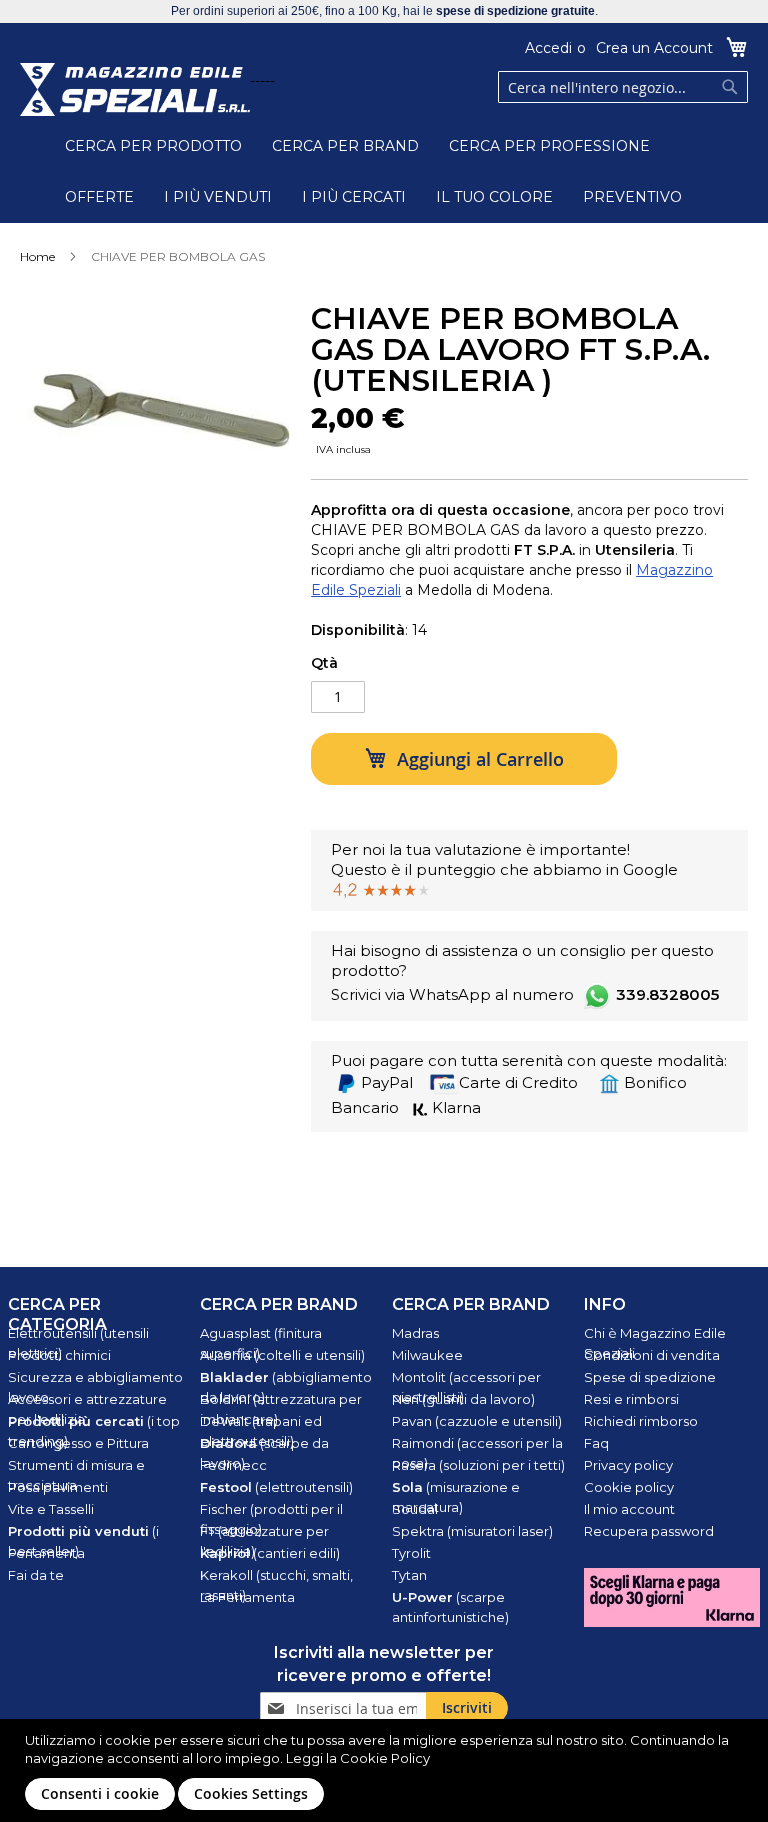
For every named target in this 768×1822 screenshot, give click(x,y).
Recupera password (649, 1531)
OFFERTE (99, 197)
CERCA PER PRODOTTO (153, 146)
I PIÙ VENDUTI (218, 197)
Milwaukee (427, 1355)
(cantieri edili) (270, 1553)
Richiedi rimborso (641, 1421)
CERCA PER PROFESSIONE (549, 146)
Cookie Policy (385, 1758)
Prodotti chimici (59, 1355)
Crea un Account (654, 48)
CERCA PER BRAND (345, 146)
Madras (415, 1333)
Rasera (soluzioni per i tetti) (478, 1465)
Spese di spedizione (650, 1377)
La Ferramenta (247, 1597)
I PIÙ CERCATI (354, 197)
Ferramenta (46, 1553)
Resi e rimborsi (631, 1399)
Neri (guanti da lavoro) (463, 1399)
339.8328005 (667, 994)
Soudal (415, 1509)
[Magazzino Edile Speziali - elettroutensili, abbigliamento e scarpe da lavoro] (135, 89)
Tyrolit (411, 1553)
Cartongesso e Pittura (78, 1443)
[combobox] (623, 87)
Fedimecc (233, 1465)
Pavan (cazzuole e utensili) (477, 1421)
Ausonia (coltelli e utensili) (282, 1355)
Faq (596, 1443)
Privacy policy (628, 1465)
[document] (386, 1770)
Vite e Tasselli (51, 1509)
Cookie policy (629, 1487)
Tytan (409, 1575)
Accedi (548, 48)
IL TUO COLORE (494, 197)
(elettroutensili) (276, 1487)
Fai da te (36, 1575)
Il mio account (629, 1509)
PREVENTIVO (632, 197)
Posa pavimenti (58, 1487)
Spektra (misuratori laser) (472, 1531)
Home (37, 256)
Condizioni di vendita (652, 1355)
